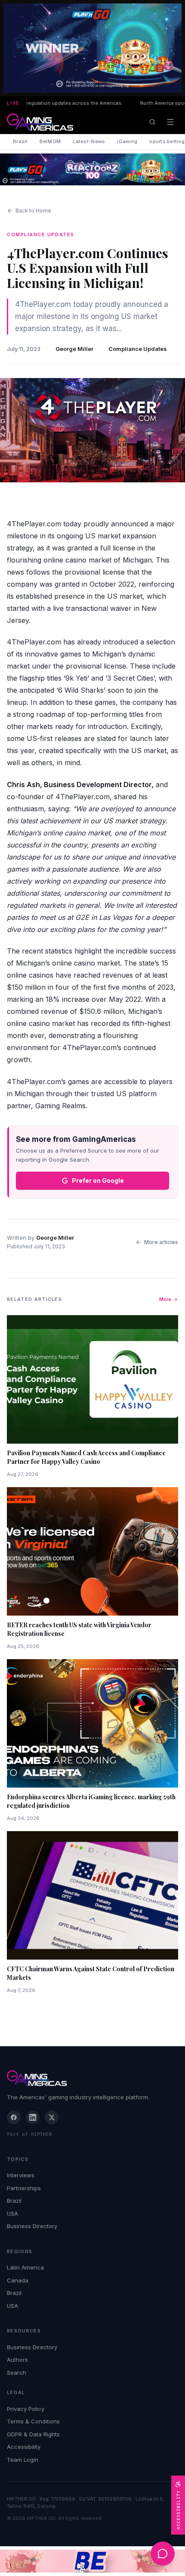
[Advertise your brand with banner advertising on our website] (92, 2561)
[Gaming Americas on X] (52, 2117)
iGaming (127, 141)
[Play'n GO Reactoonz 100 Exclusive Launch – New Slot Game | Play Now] (92, 169)
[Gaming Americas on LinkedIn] (33, 2117)
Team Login (23, 2460)
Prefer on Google (98, 1180)
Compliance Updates (138, 349)
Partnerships (24, 2188)
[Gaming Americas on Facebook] (14, 2117)
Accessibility (24, 2447)
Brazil (20, 141)
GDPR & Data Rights (33, 2434)
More (165, 1299)
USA (12, 2213)
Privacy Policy (26, 2409)
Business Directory (32, 2226)
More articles (161, 1242)
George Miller (74, 349)
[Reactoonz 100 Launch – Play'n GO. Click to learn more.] (92, 48)
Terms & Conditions (33, 2421)
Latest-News (89, 141)
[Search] (152, 122)
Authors (17, 2360)
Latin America (25, 2267)
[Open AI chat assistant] (163, 2554)
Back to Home (33, 211)
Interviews (21, 2175)
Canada (18, 2280)
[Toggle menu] (170, 122)
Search (17, 2373)
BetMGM (50, 141)
